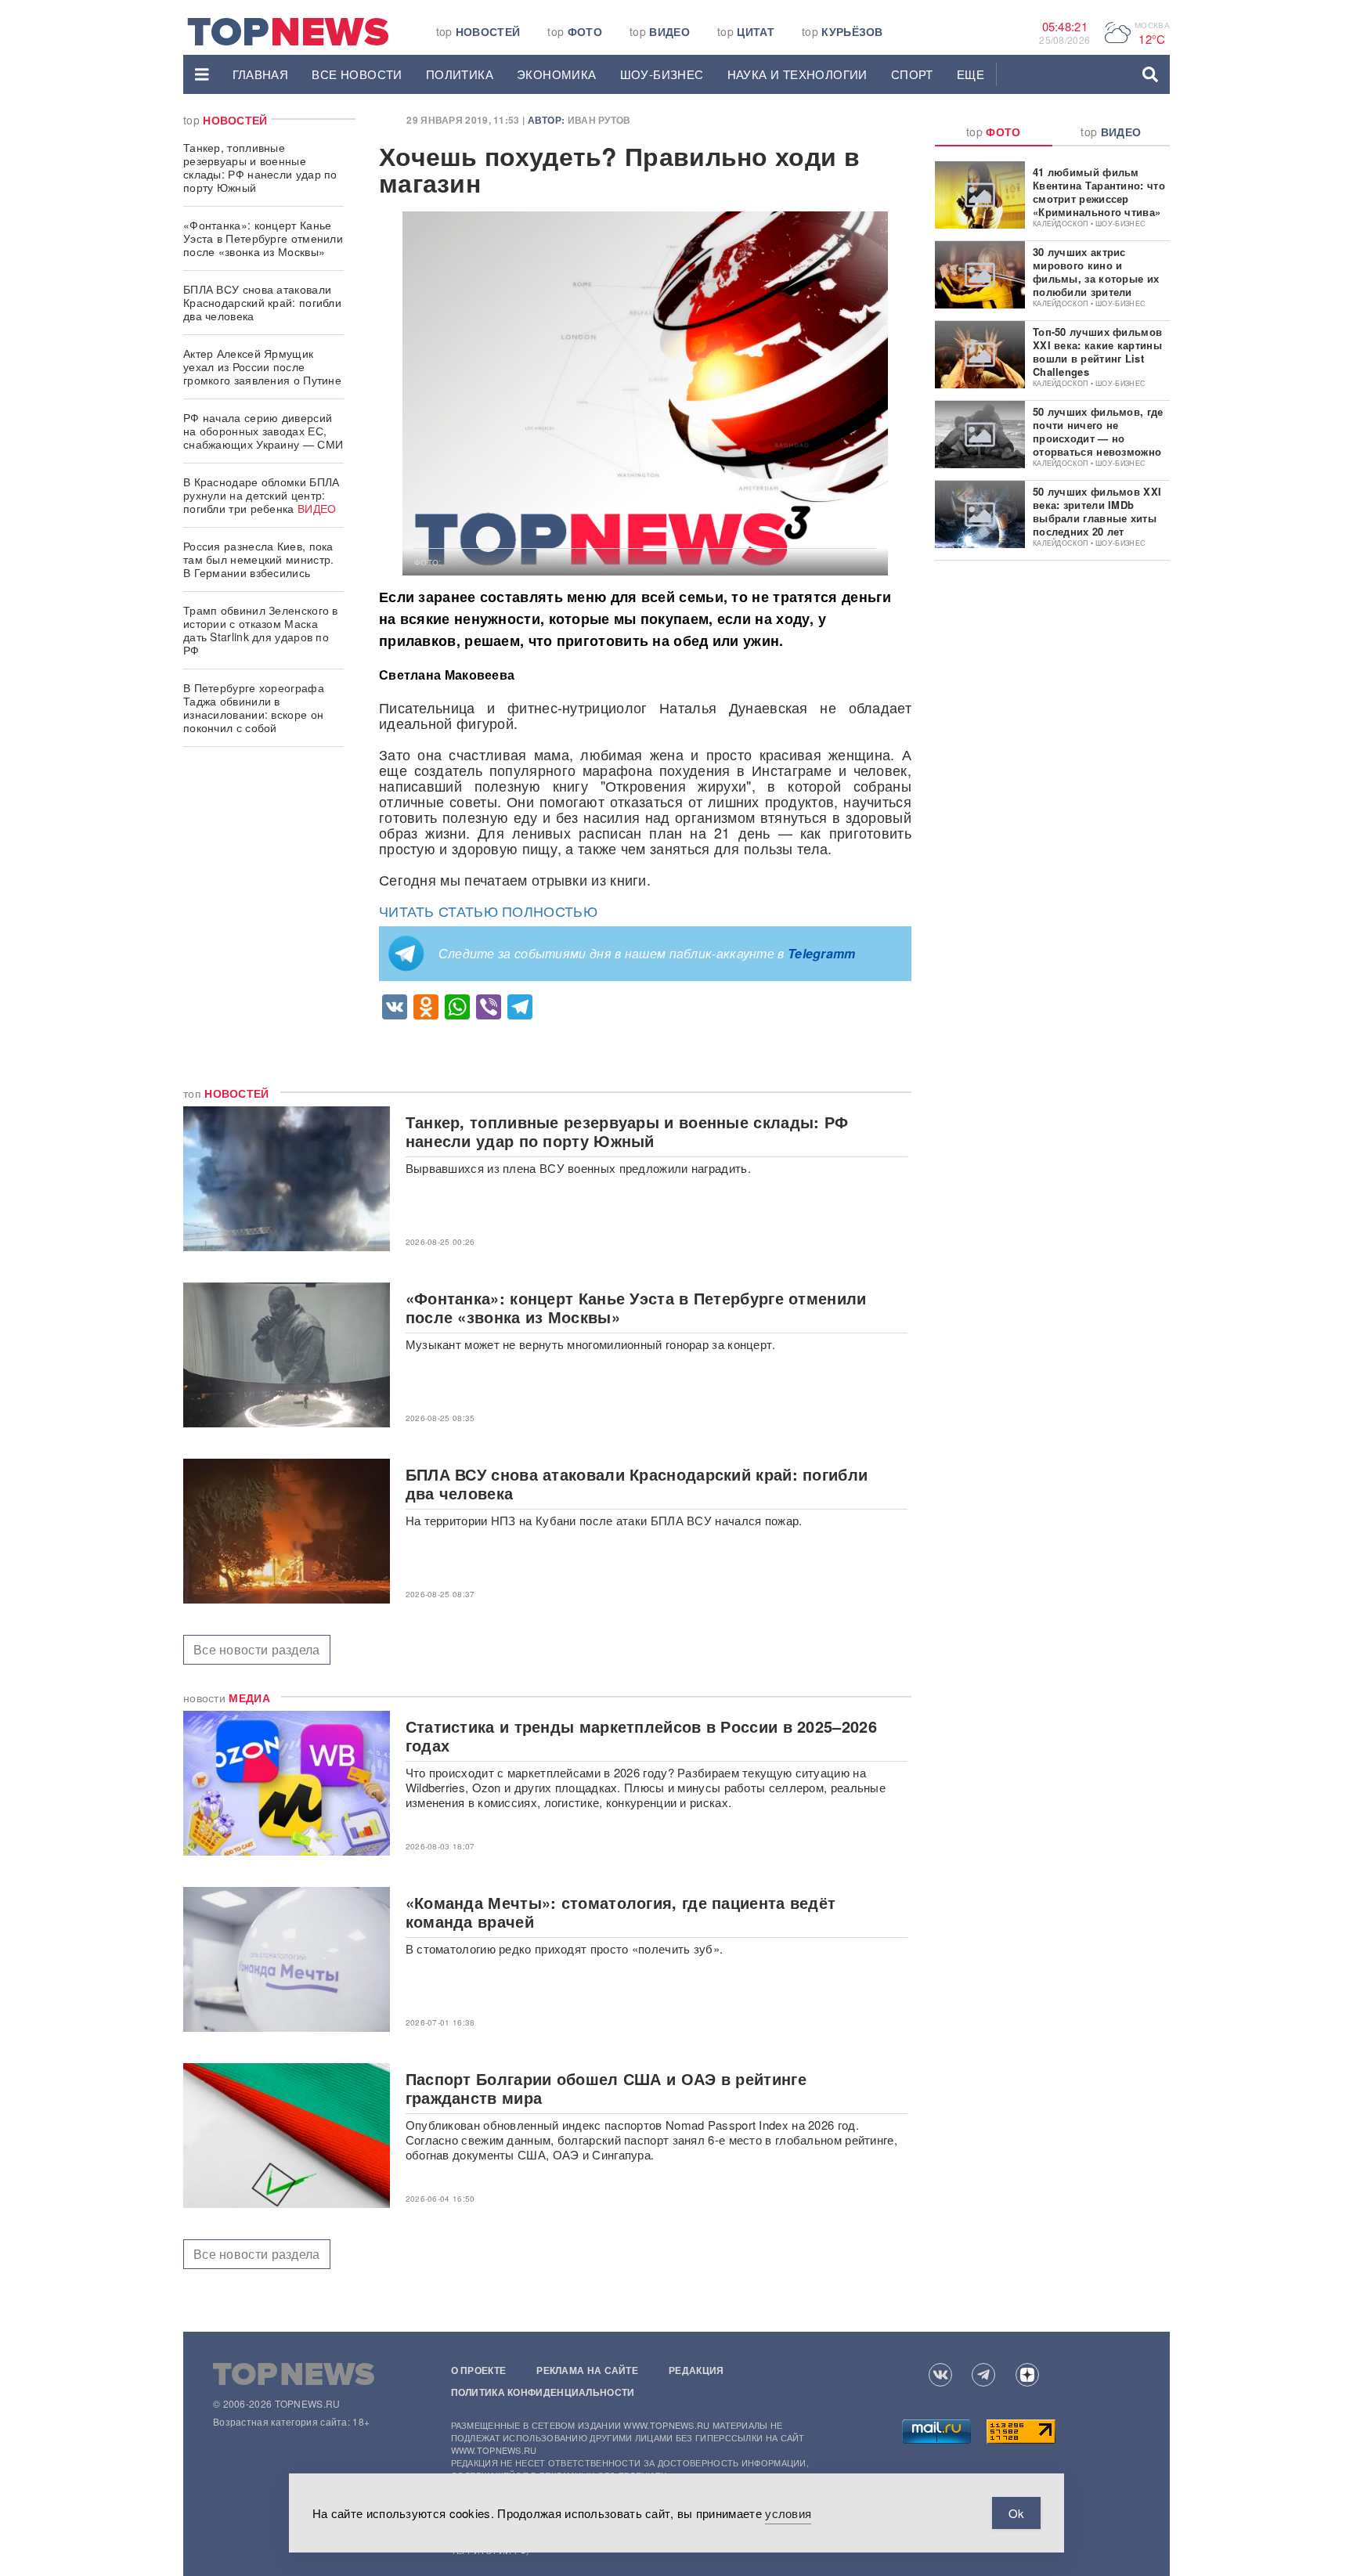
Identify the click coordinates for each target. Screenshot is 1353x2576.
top (478, 31)
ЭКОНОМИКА (557, 74)
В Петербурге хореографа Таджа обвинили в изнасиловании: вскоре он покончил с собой (254, 707)
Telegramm (822, 953)
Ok (1016, 2513)
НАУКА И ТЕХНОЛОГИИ (797, 74)
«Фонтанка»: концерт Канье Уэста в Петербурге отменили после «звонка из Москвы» (263, 238)
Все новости (357, 74)
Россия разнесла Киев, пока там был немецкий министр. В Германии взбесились (259, 559)
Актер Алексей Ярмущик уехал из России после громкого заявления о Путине (262, 366)
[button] (202, 74)
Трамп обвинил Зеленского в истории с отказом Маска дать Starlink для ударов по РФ (261, 630)
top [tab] (994, 132)
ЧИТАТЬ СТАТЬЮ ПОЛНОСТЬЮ (488, 911)
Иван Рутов (599, 120)
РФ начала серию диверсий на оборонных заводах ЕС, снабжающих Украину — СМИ (263, 431)
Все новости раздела (257, 1649)
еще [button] (971, 74)
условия (788, 2513)
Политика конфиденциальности (543, 2392)
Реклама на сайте (587, 2370)
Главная (261, 74)
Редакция (696, 2370)
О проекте (479, 2370)
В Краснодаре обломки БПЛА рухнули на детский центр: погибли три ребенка (262, 495)
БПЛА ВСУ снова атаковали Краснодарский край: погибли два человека (262, 302)
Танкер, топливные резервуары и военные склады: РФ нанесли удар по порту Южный (260, 167)
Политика (460, 74)
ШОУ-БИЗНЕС (662, 74)
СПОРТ (912, 74)
